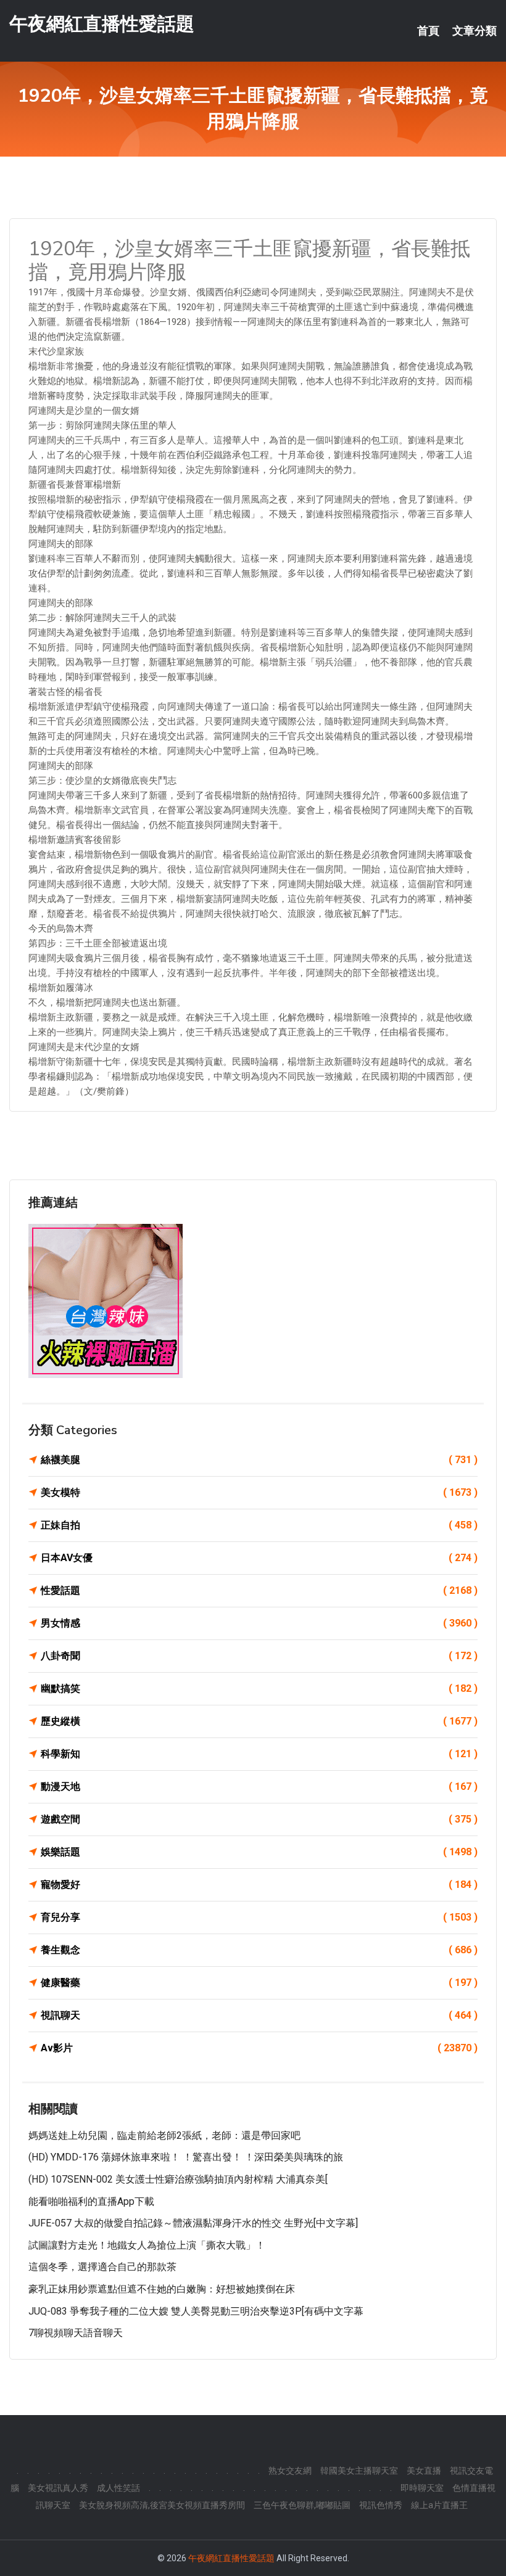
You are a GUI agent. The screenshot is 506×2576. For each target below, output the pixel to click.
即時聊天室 (422, 2488)
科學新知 (259, 1754)
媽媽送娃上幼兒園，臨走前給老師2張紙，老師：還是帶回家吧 (164, 2135)
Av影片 (259, 2048)
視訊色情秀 (381, 2505)
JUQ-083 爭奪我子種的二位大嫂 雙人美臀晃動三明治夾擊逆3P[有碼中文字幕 (196, 2311)
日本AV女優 (259, 1558)
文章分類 (475, 31)
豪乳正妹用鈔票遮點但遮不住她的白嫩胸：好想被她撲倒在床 (162, 2289)
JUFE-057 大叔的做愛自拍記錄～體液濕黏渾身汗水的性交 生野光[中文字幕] (193, 2223)
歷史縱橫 (259, 1721)
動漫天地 (259, 1786)
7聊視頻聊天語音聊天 (76, 2333)
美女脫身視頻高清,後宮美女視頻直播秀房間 (162, 2505)
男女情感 (259, 1623)
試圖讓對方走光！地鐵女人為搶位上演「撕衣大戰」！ (147, 2245)
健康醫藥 (259, 1983)
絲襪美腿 (259, 1460)
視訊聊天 (259, 2015)
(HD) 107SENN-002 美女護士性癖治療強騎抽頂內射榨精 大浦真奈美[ (178, 2179)
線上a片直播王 (439, 2505)
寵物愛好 (259, 1885)
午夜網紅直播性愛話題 (102, 24)
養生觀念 (259, 1950)
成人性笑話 (118, 2488)
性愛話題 (259, 1590)
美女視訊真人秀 (58, 2488)
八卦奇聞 (259, 1656)
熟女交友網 (290, 2471)
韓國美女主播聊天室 (359, 2471)
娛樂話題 (259, 1852)
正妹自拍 (259, 1525)
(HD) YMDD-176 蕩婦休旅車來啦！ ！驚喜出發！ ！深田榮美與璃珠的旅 (186, 2157)
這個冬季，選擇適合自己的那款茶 (102, 2267)
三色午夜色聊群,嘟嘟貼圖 (302, 2505)
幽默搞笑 (259, 1688)
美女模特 (259, 1492)
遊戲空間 (259, 1819)
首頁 (428, 31)
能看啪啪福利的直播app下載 (91, 2201)
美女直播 (424, 2471)
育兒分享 (259, 1917)
